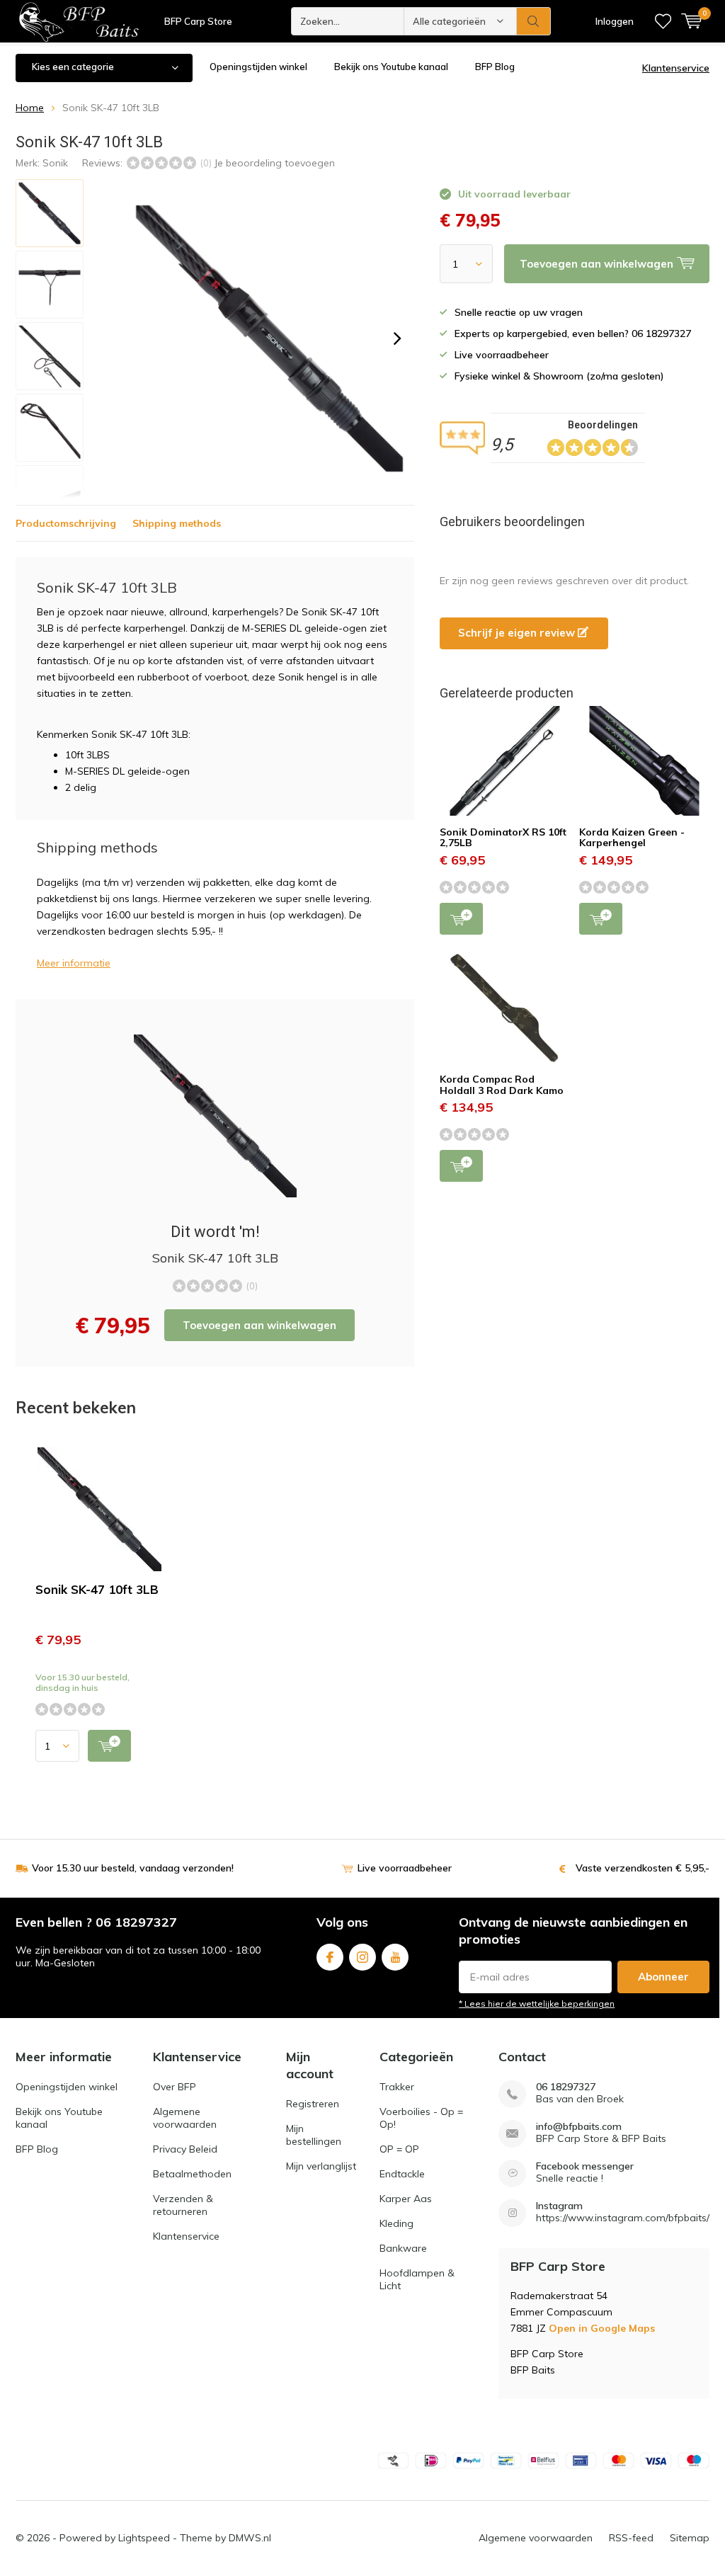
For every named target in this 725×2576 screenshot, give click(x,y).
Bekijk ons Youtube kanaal (391, 67)
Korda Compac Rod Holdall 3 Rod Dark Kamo (502, 1085)
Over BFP (175, 2087)
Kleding (396, 2223)
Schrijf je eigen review (518, 633)
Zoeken (534, 21)
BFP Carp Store (198, 21)
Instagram (362, 1957)
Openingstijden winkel (258, 67)
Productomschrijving (66, 523)
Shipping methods (177, 523)
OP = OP (399, 2149)
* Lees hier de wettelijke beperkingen (537, 2004)
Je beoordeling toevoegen (274, 163)
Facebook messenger (585, 2166)
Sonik (55, 163)
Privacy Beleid (185, 2149)
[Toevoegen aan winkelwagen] (109, 1746)
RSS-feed (631, 2538)
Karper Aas (406, 2199)
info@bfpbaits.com (579, 2127)
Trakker (397, 2087)
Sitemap (690, 2538)
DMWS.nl (250, 2538)
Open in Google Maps (602, 2328)
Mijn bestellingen (314, 2135)
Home (30, 108)
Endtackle (402, 2174)
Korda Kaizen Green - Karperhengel (632, 838)
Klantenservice (676, 68)
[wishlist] (663, 21)
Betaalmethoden (192, 2174)
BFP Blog (495, 67)
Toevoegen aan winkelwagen (259, 1325)
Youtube (395, 1957)
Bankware (403, 2248)
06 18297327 (566, 2087)
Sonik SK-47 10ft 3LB (97, 1589)
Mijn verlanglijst (321, 2166)
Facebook (330, 1957)
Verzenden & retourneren (183, 2205)
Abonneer (663, 1977)
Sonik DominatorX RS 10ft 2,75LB (503, 838)
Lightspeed (144, 2538)
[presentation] (397, 338)
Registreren (313, 2104)
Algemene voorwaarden (185, 2118)
